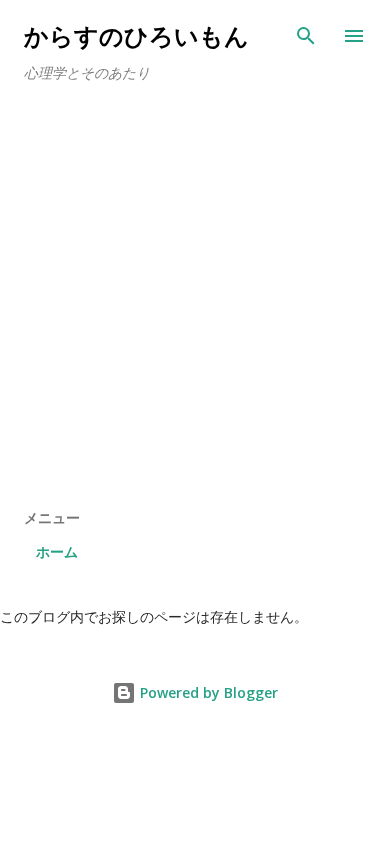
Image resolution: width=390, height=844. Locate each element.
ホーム (57, 551)
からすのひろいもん (136, 35)
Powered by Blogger (207, 692)
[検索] (306, 36)
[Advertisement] (195, 303)
